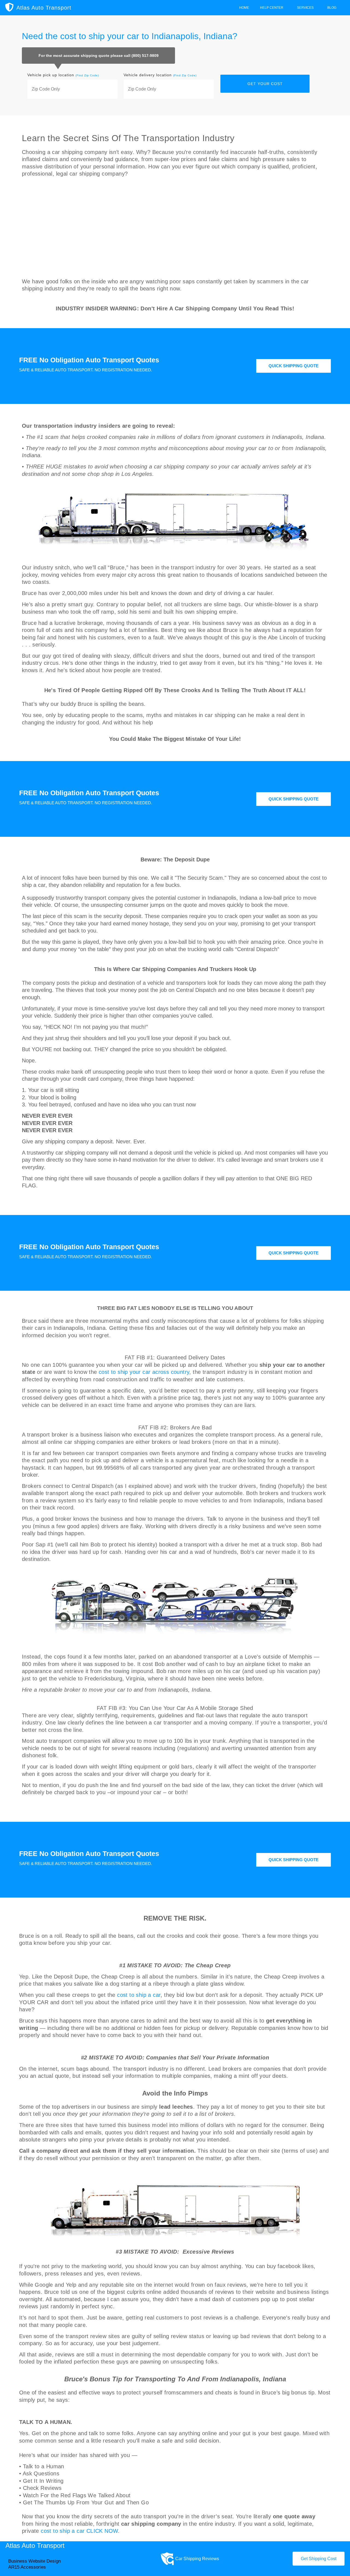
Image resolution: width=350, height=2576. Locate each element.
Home (244, 8)
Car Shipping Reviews (197, 2559)
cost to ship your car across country (144, 1372)
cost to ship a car (139, 1995)
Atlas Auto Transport (44, 8)
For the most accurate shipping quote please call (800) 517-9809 (99, 56)
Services (305, 8)
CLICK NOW (102, 2531)
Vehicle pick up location (63, 75)
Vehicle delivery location (160, 75)
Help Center (272, 8)
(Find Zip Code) (87, 75)
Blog (332, 8)
